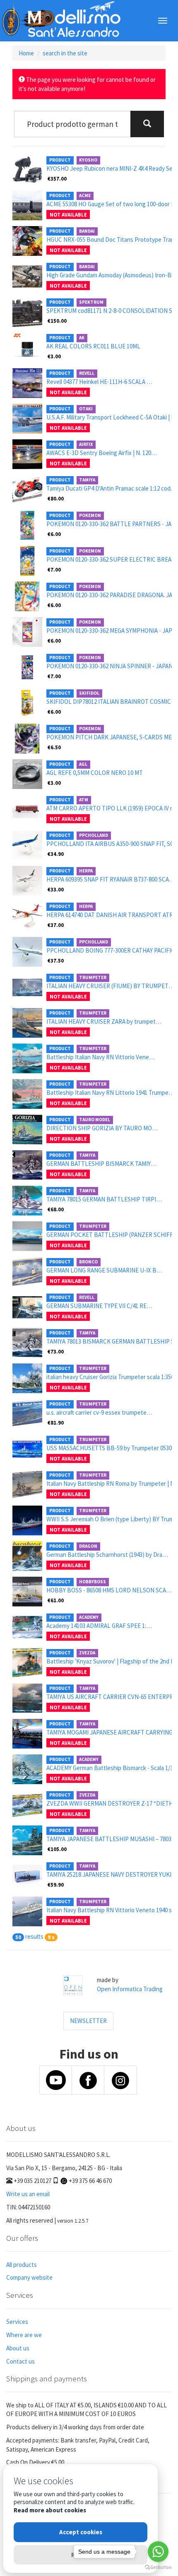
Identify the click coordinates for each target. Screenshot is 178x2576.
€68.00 (56, 1209)
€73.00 (56, 1351)
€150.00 (57, 321)
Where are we (24, 2335)
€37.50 (56, 960)
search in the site (65, 53)
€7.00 (54, 570)
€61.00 (56, 1600)
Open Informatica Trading (130, 1989)
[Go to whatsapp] (158, 2552)
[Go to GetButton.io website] (158, 2568)
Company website (29, 2277)
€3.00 (54, 356)
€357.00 (57, 179)
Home (26, 53)
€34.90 (56, 854)
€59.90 (56, 1885)
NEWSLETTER (88, 2021)
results (34, 1936)
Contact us (20, 2361)
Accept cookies (81, 2532)
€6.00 (54, 534)
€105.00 (57, 1849)
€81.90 (56, 1423)
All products (22, 2265)
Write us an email (28, 2194)
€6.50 (54, 747)
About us (18, 2348)
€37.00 (56, 925)
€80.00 (56, 498)
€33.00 (56, 889)
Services (17, 2322)
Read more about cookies (50, 2510)
